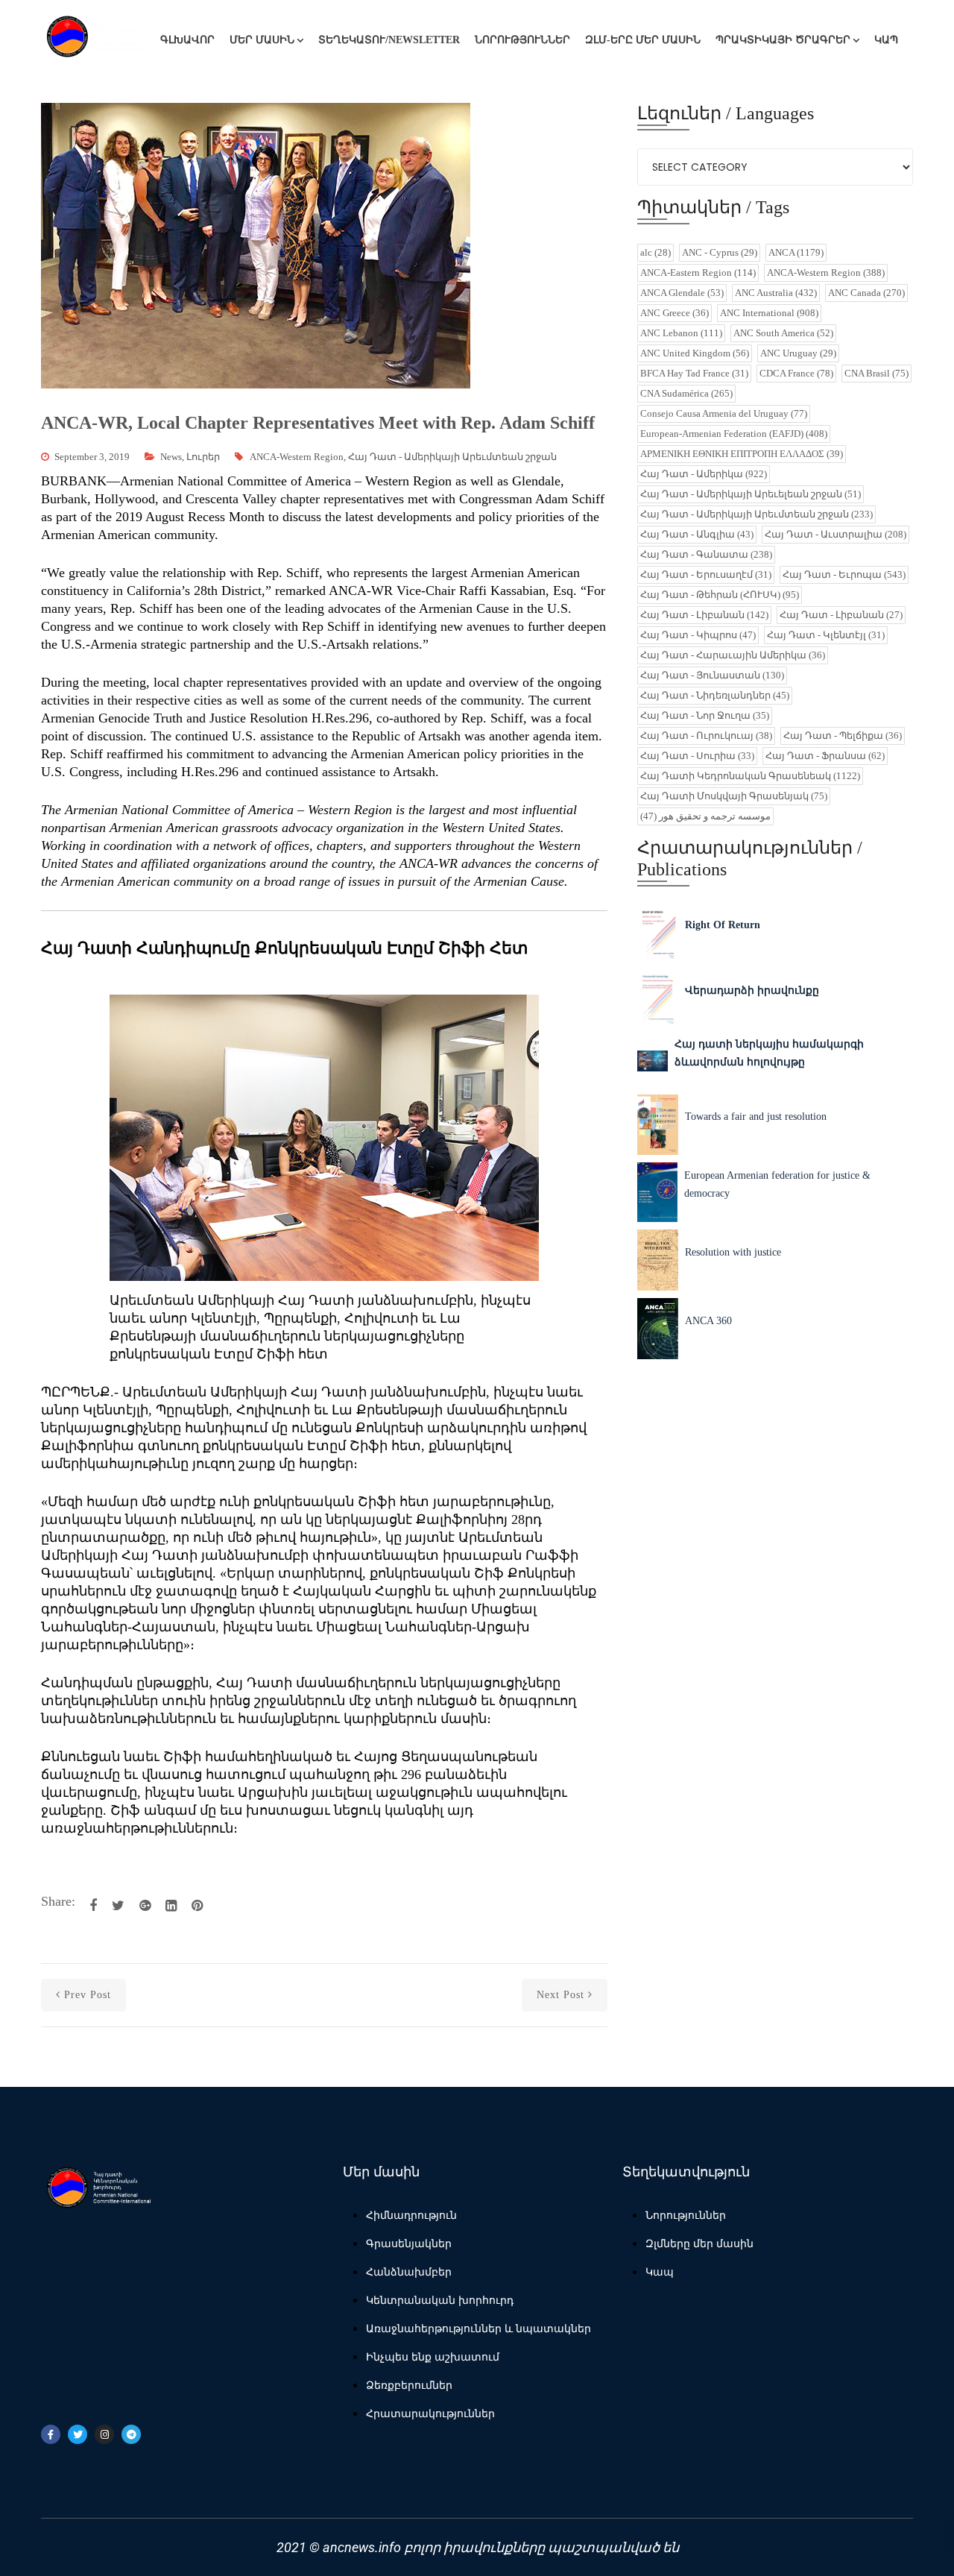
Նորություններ (522, 40)
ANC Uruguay (798, 353)
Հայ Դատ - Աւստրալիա (835, 534)
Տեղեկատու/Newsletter (389, 40)
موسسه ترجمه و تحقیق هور (705, 816)
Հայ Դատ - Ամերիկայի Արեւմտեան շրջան (452, 457)
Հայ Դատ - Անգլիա (697, 534)
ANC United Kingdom (695, 353)
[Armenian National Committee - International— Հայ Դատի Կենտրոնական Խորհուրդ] (97, 40)
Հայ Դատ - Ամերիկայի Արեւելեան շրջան (751, 494)
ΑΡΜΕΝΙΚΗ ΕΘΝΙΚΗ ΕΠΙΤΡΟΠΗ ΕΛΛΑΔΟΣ (742, 454)
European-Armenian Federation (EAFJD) (734, 434)
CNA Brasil (876, 373)
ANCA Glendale (682, 293)
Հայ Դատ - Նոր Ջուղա (705, 715)
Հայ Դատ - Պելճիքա (843, 736)
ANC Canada (866, 293)
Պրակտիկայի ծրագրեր (783, 40)
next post (560, 1995)
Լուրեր (203, 457)
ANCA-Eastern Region (698, 273)
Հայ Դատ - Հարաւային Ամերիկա (733, 655)
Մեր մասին (262, 40)
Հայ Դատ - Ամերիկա (704, 474)
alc (656, 252)
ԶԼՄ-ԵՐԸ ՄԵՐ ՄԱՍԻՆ (643, 40)
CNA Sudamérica (686, 393)
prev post (88, 1995)
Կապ (886, 40)
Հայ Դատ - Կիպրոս (698, 635)
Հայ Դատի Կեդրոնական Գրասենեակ (750, 776)
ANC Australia (776, 293)
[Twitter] (78, 2434)
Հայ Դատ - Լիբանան (704, 615)
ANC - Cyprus (720, 252)
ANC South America (783, 333)
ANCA (796, 252)
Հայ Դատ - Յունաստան (712, 675)
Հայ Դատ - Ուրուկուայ (706, 736)
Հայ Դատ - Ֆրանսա (825, 756)
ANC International (769, 313)
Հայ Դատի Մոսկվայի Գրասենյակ (734, 796)
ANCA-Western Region (297, 457)
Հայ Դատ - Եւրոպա (844, 574)
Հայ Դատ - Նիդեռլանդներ (715, 695)
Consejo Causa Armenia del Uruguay (724, 413)
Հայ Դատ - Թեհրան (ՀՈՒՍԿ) (720, 595)
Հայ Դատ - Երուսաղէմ (706, 574)
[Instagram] (104, 2434)
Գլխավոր (187, 40)
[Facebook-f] (51, 2434)
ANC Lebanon (681, 333)
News (171, 457)
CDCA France (796, 373)
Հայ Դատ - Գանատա (706, 554)
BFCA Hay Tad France (694, 373)
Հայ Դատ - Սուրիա (697, 756)
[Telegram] (131, 2434)
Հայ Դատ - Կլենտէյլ (826, 635)
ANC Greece (675, 313)
